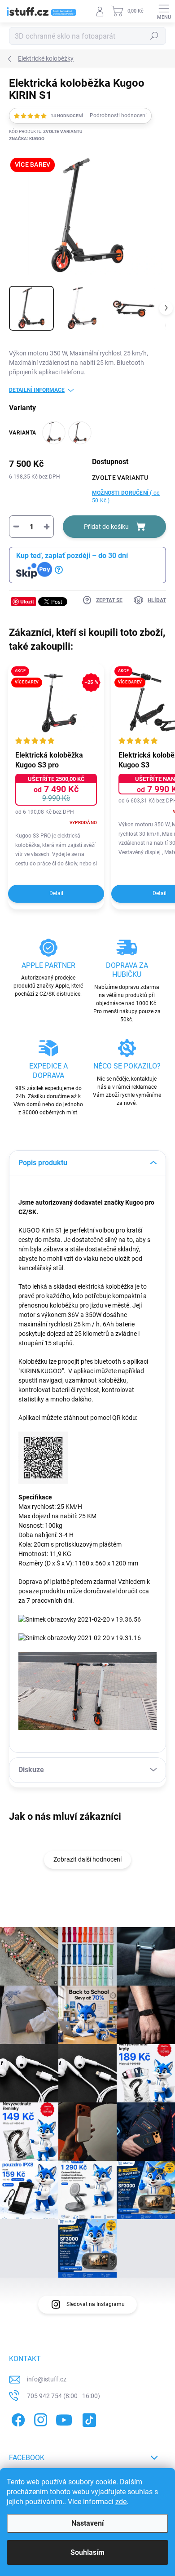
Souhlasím (87, 2552)
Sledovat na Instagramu (96, 2304)
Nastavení (87, 2523)
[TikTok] (88, 2418)
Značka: (27, 139)
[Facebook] (17, 2418)
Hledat (154, 36)
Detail (56, 893)
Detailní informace (37, 390)
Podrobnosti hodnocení (118, 115)
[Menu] (164, 11)
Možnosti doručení (126, 497)
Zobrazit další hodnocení (87, 1859)
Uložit (27, 601)
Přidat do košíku (106, 527)
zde (121, 2502)
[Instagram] (39, 2418)
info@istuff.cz (47, 2379)
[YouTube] (64, 2418)
